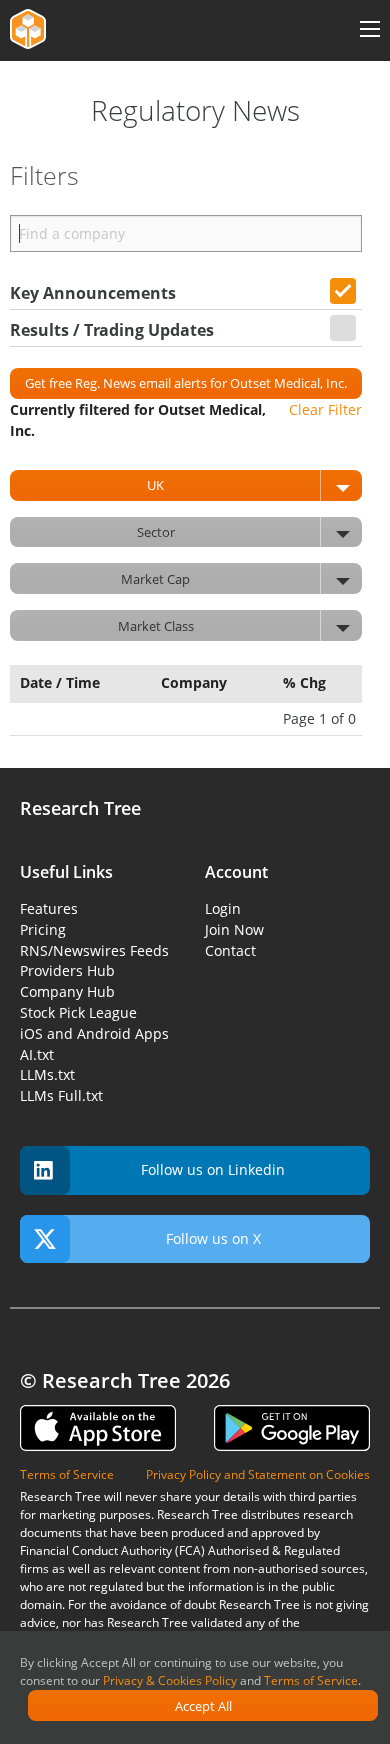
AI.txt (37, 1054)
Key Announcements (93, 293)
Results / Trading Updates (112, 330)
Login (223, 908)
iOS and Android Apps (94, 1033)
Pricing (43, 929)
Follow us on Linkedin (213, 1169)
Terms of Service (311, 1680)
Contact (230, 950)
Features (49, 908)
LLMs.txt (47, 1074)
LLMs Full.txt (61, 1095)
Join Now (234, 929)
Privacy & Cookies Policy (170, 1680)
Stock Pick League (78, 1012)
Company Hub (67, 991)
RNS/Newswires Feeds (94, 950)
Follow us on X (213, 1238)
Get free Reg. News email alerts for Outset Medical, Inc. (186, 383)
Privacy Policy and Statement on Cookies (258, 1474)
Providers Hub (67, 970)
